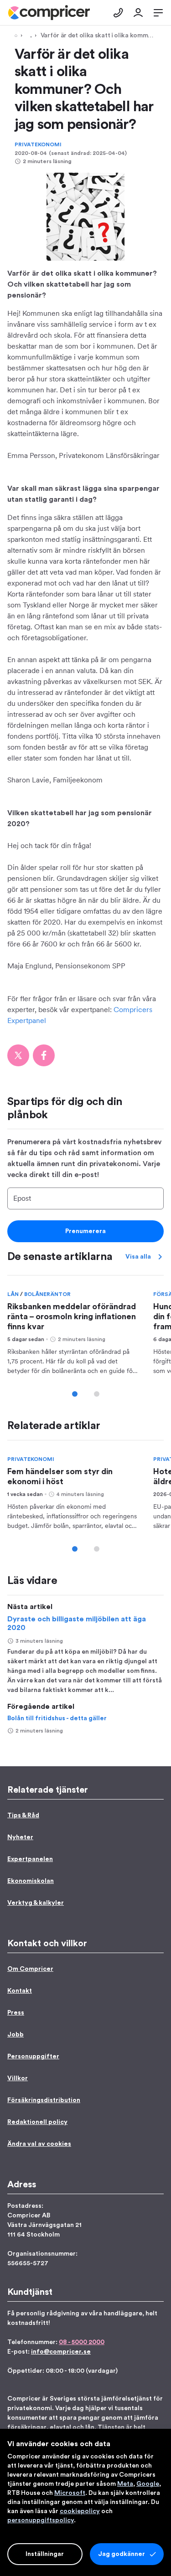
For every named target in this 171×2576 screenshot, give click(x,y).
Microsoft (70, 2493)
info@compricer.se (61, 2352)
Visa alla (138, 1257)
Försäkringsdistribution (44, 2100)
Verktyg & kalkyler (36, 1903)
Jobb (16, 2035)
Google (148, 2484)
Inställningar (45, 2554)
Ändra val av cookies (39, 2144)
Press (16, 2013)
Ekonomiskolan (31, 1881)
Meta (125, 2484)
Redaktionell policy (37, 2122)
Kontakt (20, 1991)
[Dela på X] (18, 1055)
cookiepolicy (80, 2511)
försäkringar (27, 2427)
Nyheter (20, 1837)
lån (90, 2427)
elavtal (60, 2427)
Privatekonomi (38, 144)
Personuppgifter (33, 2057)
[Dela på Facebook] (44, 1055)
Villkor (18, 2078)
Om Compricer (30, 1969)
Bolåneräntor (47, 1294)
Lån (14, 1294)
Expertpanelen (30, 1859)
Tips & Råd (29, 36)
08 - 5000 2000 (82, 2342)
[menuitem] (49, 13)
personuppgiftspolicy (41, 2520)
